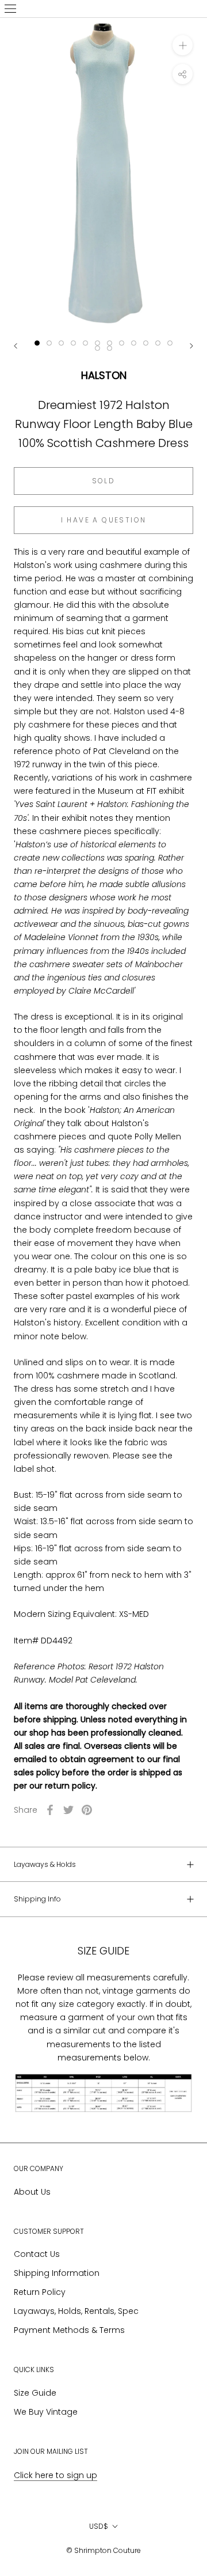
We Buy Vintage (46, 2412)
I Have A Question (104, 520)
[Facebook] (50, 1810)
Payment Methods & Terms (69, 2330)
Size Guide (35, 2393)
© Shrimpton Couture (103, 2550)
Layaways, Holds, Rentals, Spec (76, 2311)
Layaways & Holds (45, 1864)
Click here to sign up (55, 2475)
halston (104, 375)
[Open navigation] (10, 9)
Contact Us (37, 2254)
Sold (104, 481)
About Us (32, 2192)
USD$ (99, 2526)
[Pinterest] (87, 1810)
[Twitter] (68, 1810)
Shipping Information (57, 2273)
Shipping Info (37, 1899)
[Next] (191, 346)
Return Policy (40, 2292)
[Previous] (16, 346)
